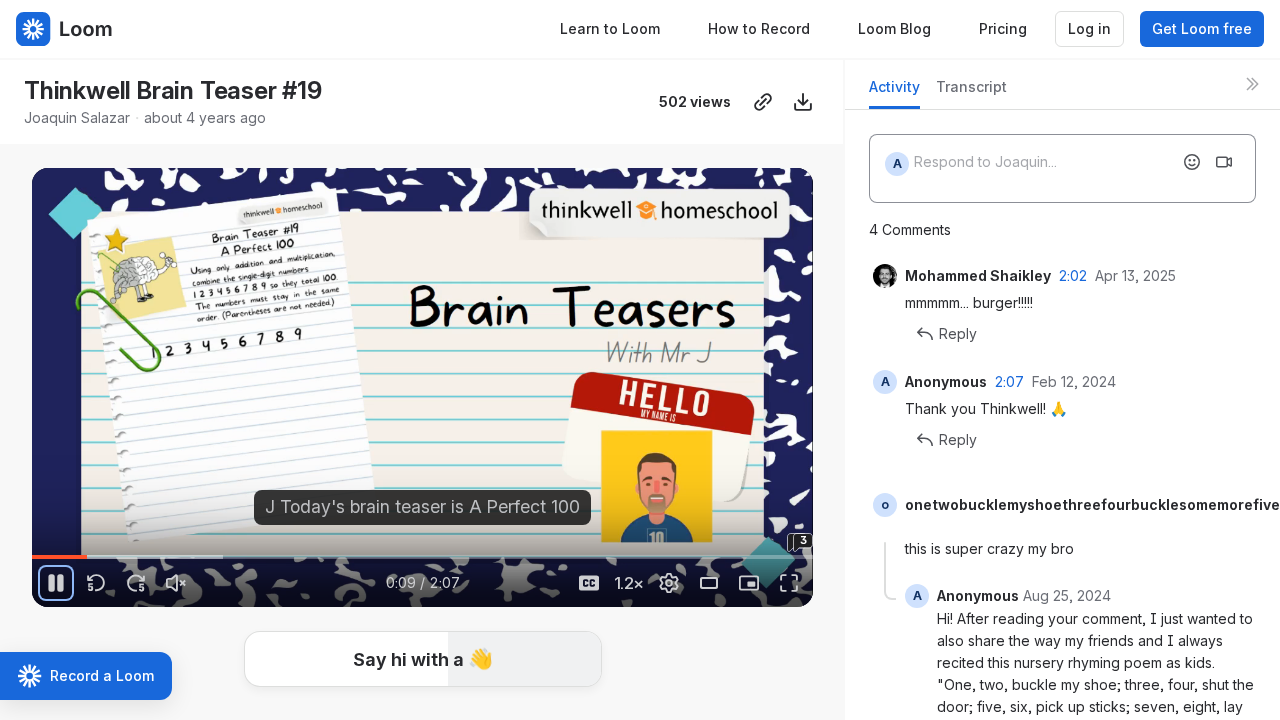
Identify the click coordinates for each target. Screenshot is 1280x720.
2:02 (1073, 275)
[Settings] (669, 583)
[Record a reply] (1224, 162)
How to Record (759, 28)
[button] (40, 545)
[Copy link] (763, 102)
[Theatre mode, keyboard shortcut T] (709, 583)
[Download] (803, 102)
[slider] (422, 557)
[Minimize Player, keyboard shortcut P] (749, 583)
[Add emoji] (1192, 162)
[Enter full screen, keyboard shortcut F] (789, 583)
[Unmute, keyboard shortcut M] (176, 583)
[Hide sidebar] (1252, 84)
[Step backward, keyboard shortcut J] (96, 583)
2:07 (1009, 381)
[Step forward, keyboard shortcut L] (136, 583)
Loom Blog (894, 28)
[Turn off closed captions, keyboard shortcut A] (589, 583)
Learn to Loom (610, 28)
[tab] (894, 92)
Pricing (1003, 28)
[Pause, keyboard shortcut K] (56, 583)
